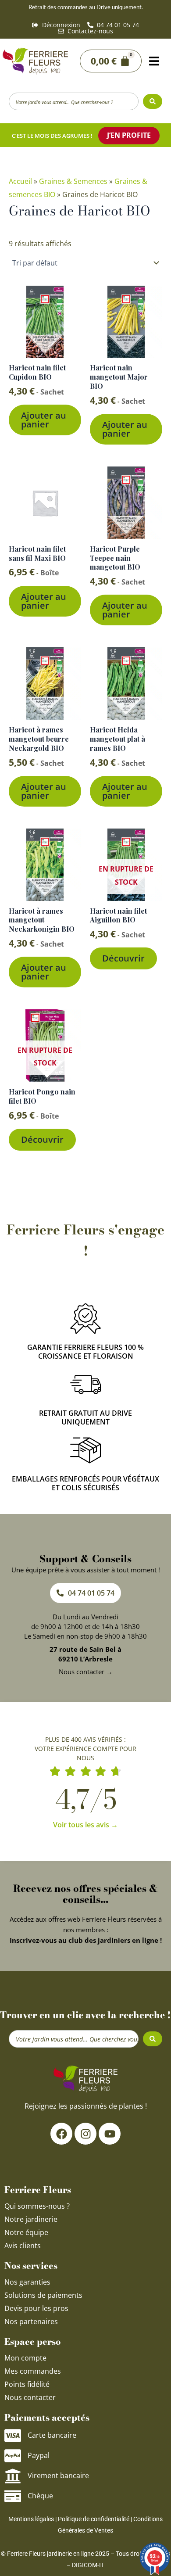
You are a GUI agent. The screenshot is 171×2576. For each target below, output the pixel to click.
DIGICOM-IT (88, 2565)
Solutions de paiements (43, 2295)
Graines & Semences (73, 181)
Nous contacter (30, 2397)
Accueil (20, 181)
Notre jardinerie (31, 2219)
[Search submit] (153, 101)
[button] (154, 61)
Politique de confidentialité (94, 2519)
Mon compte (25, 2358)
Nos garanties (27, 2282)
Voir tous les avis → (85, 1825)
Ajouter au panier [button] (44, 420)
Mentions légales (31, 2519)
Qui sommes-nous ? (38, 2206)
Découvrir (123, 958)
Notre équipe (26, 2232)
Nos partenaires (31, 2321)
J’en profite (129, 135)
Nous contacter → (86, 1672)
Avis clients (23, 2246)
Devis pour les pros (36, 2308)
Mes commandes (33, 2371)
